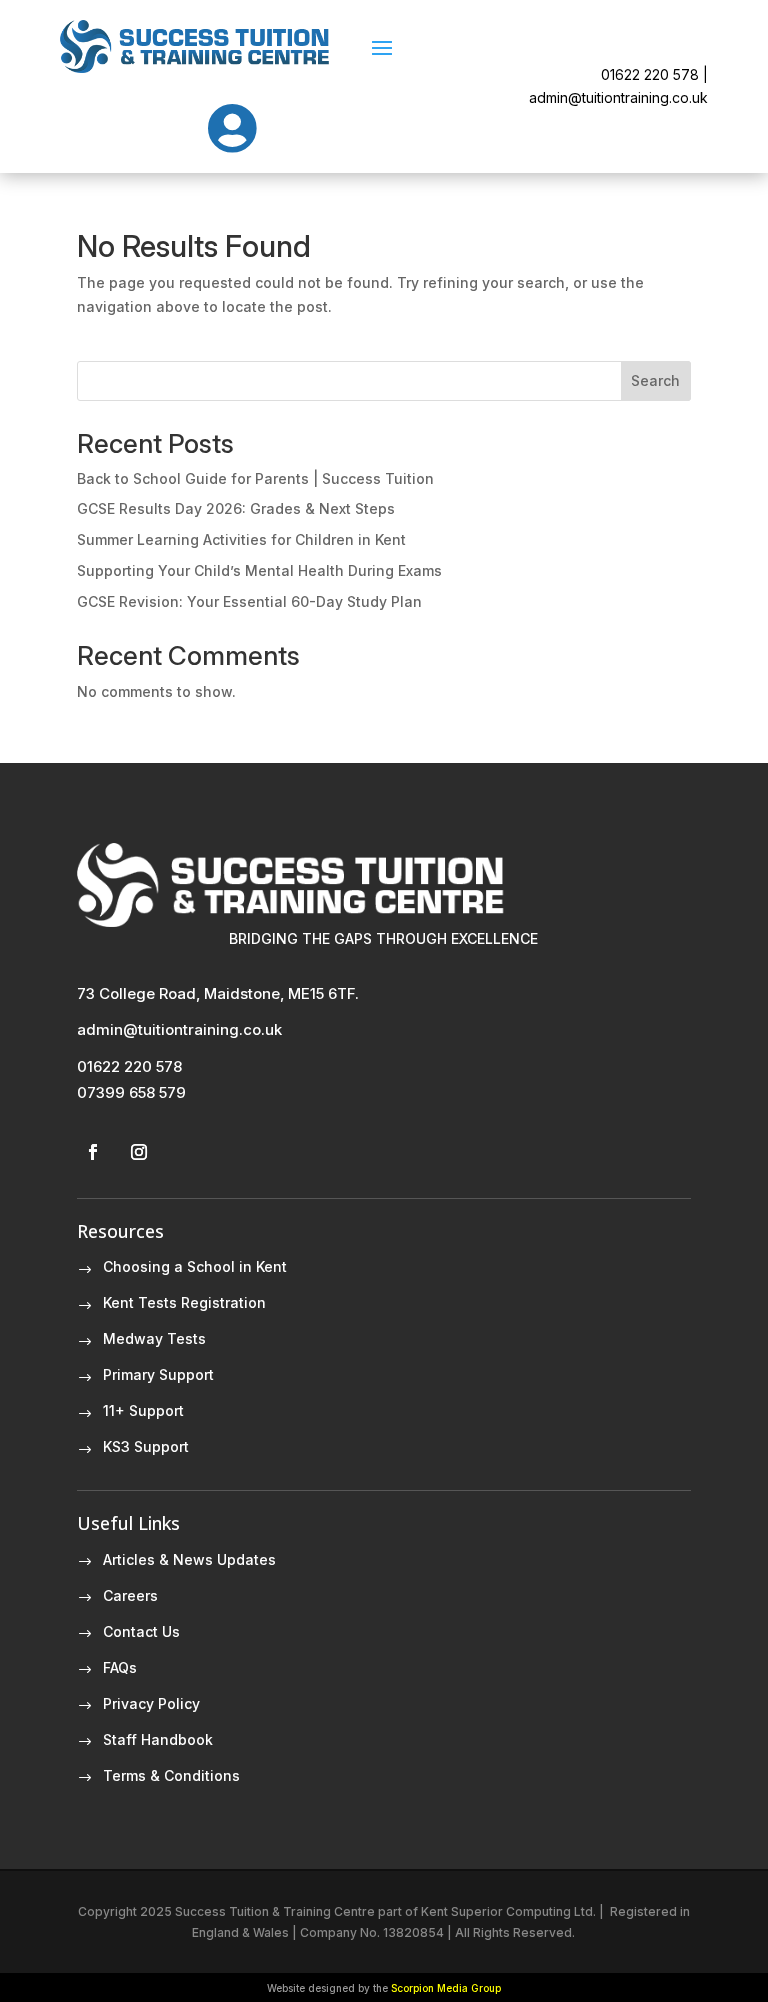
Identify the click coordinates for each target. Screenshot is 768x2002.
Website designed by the (384, 1988)
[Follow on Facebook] (93, 1152)
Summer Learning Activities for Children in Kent (241, 539)
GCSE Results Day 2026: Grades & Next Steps (236, 508)
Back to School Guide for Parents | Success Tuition (255, 478)
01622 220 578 (129, 1066)
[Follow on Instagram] (139, 1152)
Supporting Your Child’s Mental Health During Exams (259, 570)
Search (655, 380)
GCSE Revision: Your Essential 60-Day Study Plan (249, 601)
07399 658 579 (131, 1092)
